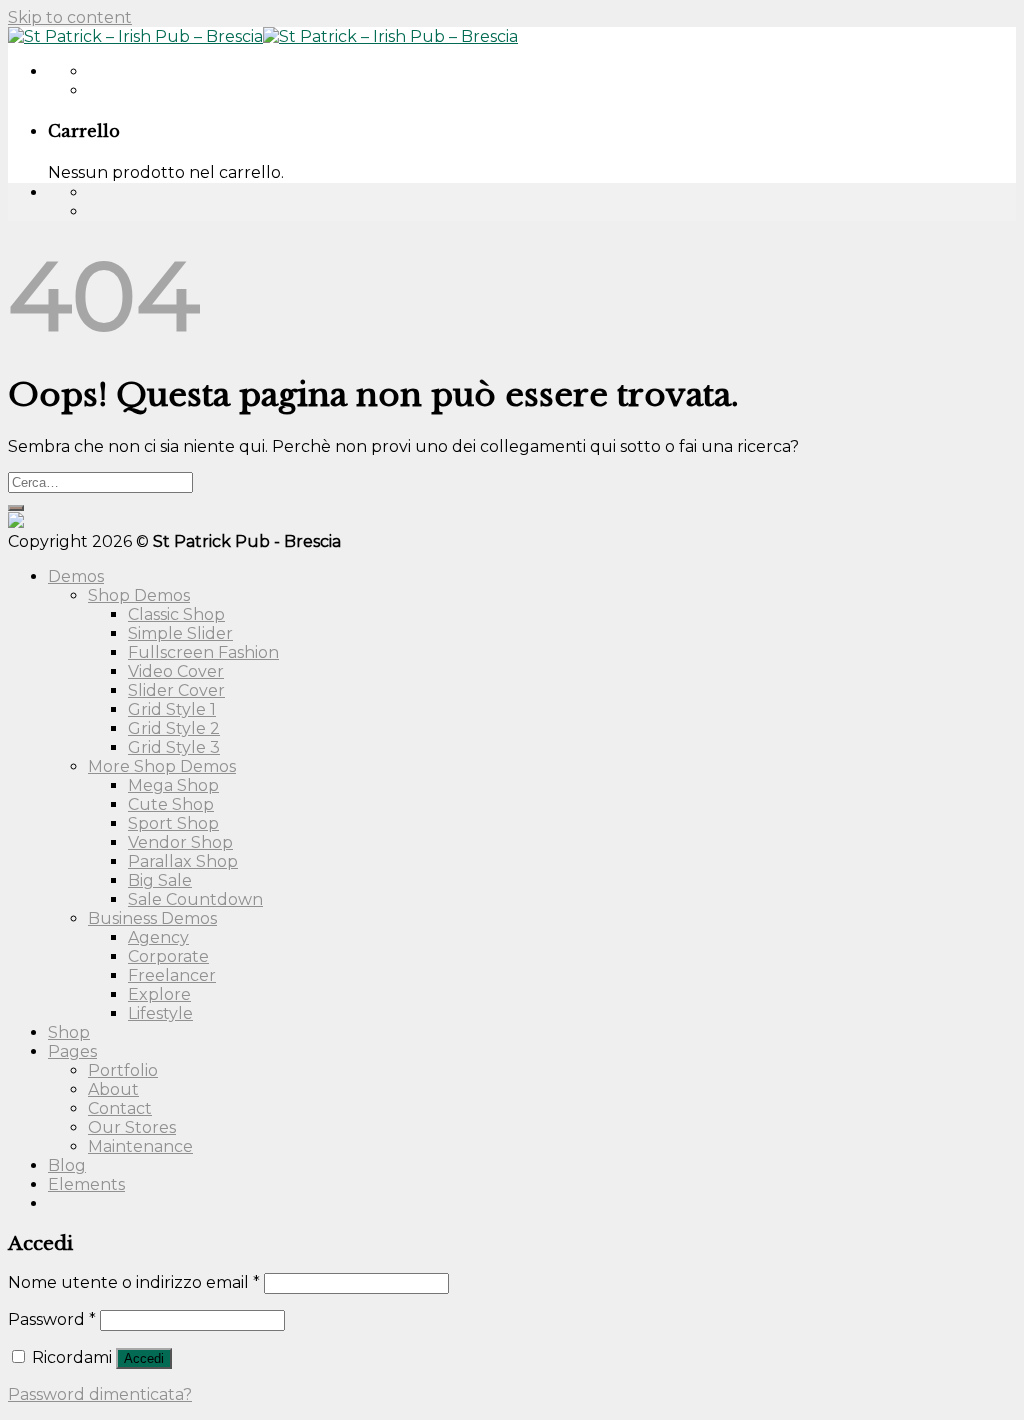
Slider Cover (176, 690)
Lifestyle (160, 1013)
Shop (69, 1032)
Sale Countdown (195, 899)
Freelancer (172, 975)
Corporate (168, 956)
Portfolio (123, 1070)
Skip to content (70, 17)
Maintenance (140, 1146)
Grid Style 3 (174, 747)
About (113, 1089)
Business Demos (152, 918)
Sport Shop (173, 823)
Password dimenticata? (100, 1394)
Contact (120, 1108)
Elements (86, 1184)
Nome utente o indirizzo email (134, 1282)
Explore (159, 994)
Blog (67, 1165)
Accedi (144, 1358)
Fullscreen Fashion (203, 652)
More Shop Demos (162, 766)
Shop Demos (139, 595)
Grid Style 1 (172, 709)
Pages (72, 1051)
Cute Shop (171, 804)
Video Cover (176, 671)
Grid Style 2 (174, 728)
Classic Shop (176, 614)
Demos (76, 576)
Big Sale (160, 880)
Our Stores (132, 1127)
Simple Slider (180, 633)
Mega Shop (173, 785)
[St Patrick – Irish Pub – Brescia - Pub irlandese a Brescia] (263, 36)
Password (52, 1319)
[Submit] (16, 508)
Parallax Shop (183, 861)
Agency (158, 937)
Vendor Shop (180, 842)
